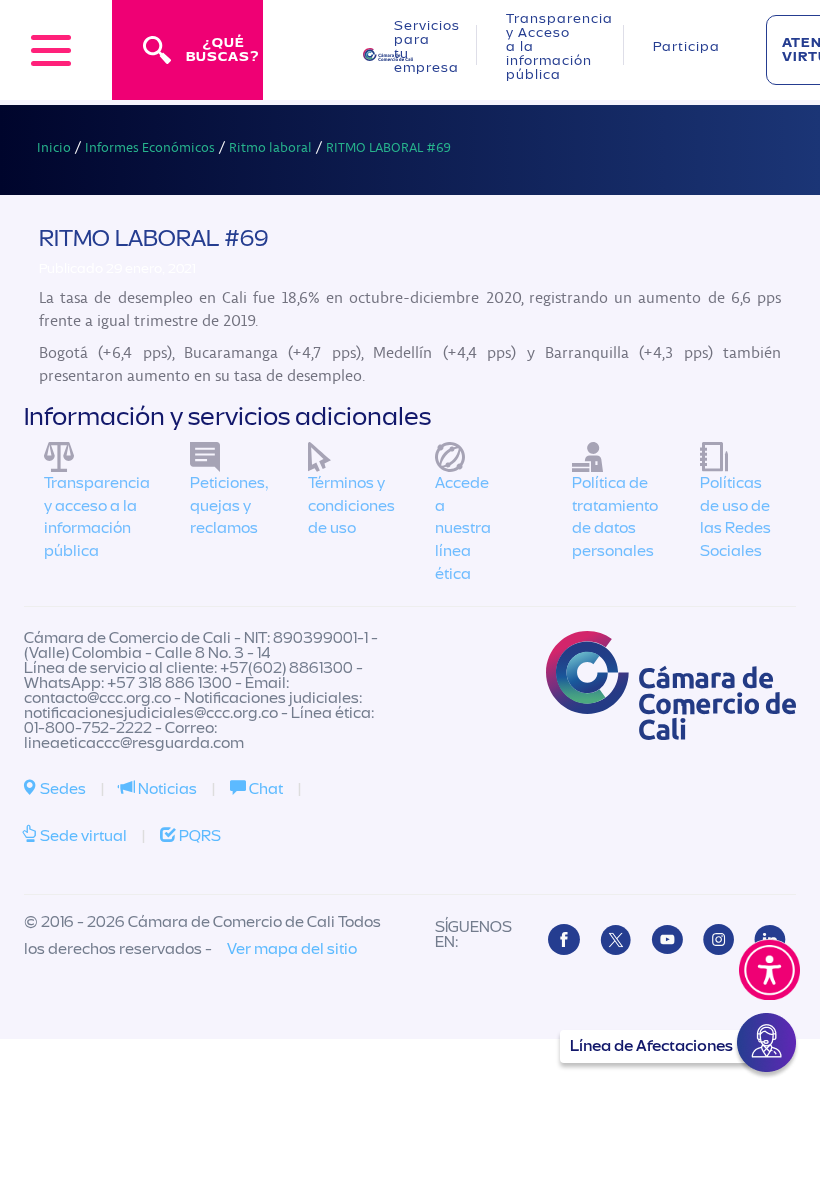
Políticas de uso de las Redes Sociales (735, 517)
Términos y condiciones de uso (351, 506)
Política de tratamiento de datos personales (615, 517)
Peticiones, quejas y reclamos (229, 506)
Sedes (61, 789)
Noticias (166, 789)
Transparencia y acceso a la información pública (97, 517)
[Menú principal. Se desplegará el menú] (51, 50)
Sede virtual (82, 836)
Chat (264, 789)
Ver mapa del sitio (292, 949)
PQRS (198, 836)
